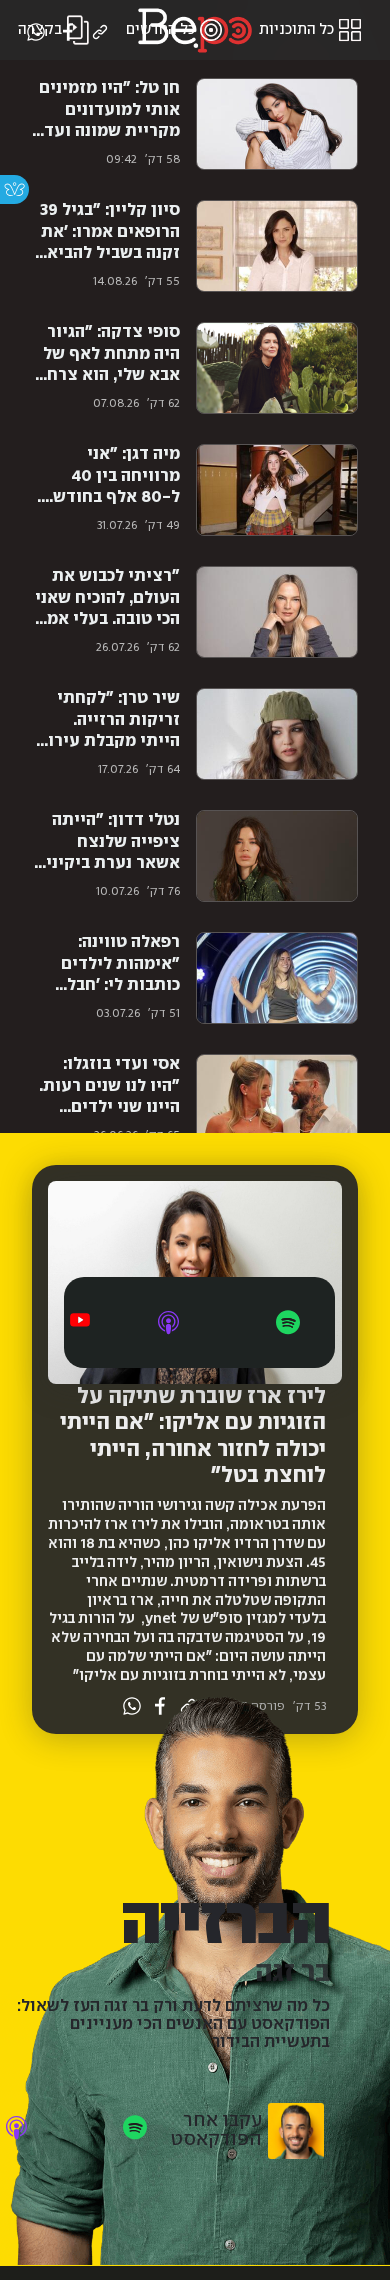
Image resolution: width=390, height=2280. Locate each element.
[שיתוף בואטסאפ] (36, 32)
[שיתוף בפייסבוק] (68, 32)
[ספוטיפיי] (288, 1323)
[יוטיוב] (80, 1320)
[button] (100, 32)
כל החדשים (160, 30)
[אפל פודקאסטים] (168, 1323)
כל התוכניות (296, 30)
